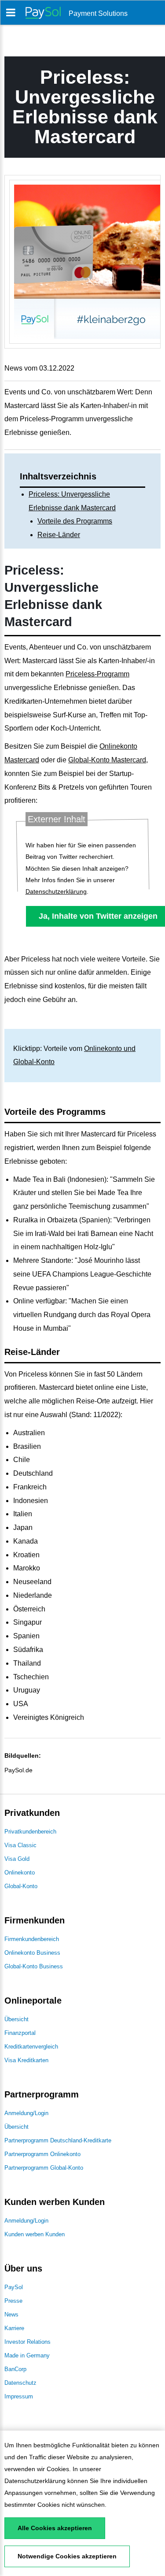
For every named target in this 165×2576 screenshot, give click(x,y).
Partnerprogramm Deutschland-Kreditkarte (58, 2140)
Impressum (19, 2396)
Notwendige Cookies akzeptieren (67, 2556)
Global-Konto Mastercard (107, 760)
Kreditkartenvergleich (31, 2047)
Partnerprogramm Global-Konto (44, 2168)
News (11, 2314)
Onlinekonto (20, 1873)
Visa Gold (17, 1859)
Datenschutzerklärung (35, 2481)
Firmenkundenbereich (32, 1939)
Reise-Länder (59, 535)
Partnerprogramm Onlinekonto (42, 2154)
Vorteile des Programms (75, 521)
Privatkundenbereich (30, 1832)
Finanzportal (20, 2033)
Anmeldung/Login (26, 2113)
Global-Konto (21, 1886)
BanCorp (15, 2369)
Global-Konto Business (34, 1966)
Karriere (14, 2328)
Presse (13, 2301)
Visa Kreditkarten (26, 2060)
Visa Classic (20, 1845)
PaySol (14, 2287)
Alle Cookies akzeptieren (55, 2528)
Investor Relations (27, 2342)
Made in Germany (27, 2355)
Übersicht (16, 2019)
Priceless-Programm (97, 674)
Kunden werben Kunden (35, 2234)
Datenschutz (20, 2383)
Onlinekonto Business (32, 1953)
